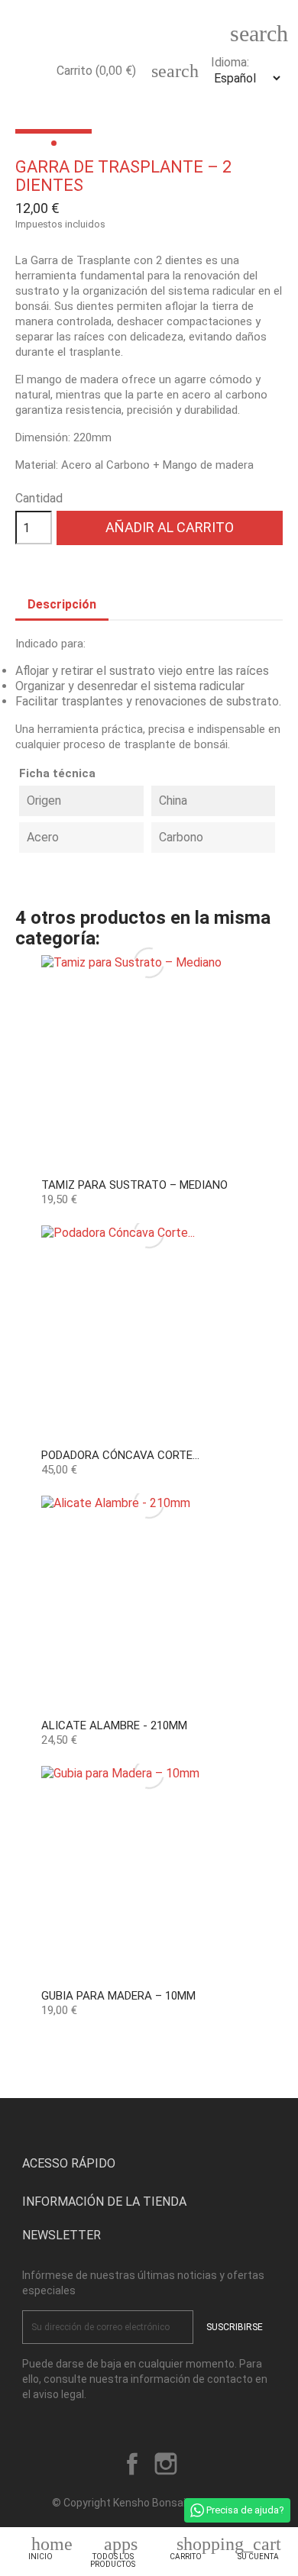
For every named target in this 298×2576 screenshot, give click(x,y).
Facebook (132, 2464)
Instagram (166, 2464)
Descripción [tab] (62, 604)
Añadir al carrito (170, 527)
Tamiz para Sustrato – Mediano (134, 1185)
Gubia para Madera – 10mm (118, 1996)
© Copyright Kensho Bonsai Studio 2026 (149, 2503)
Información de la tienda (104, 2202)
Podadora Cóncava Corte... (120, 1455)
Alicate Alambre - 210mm (114, 1725)
